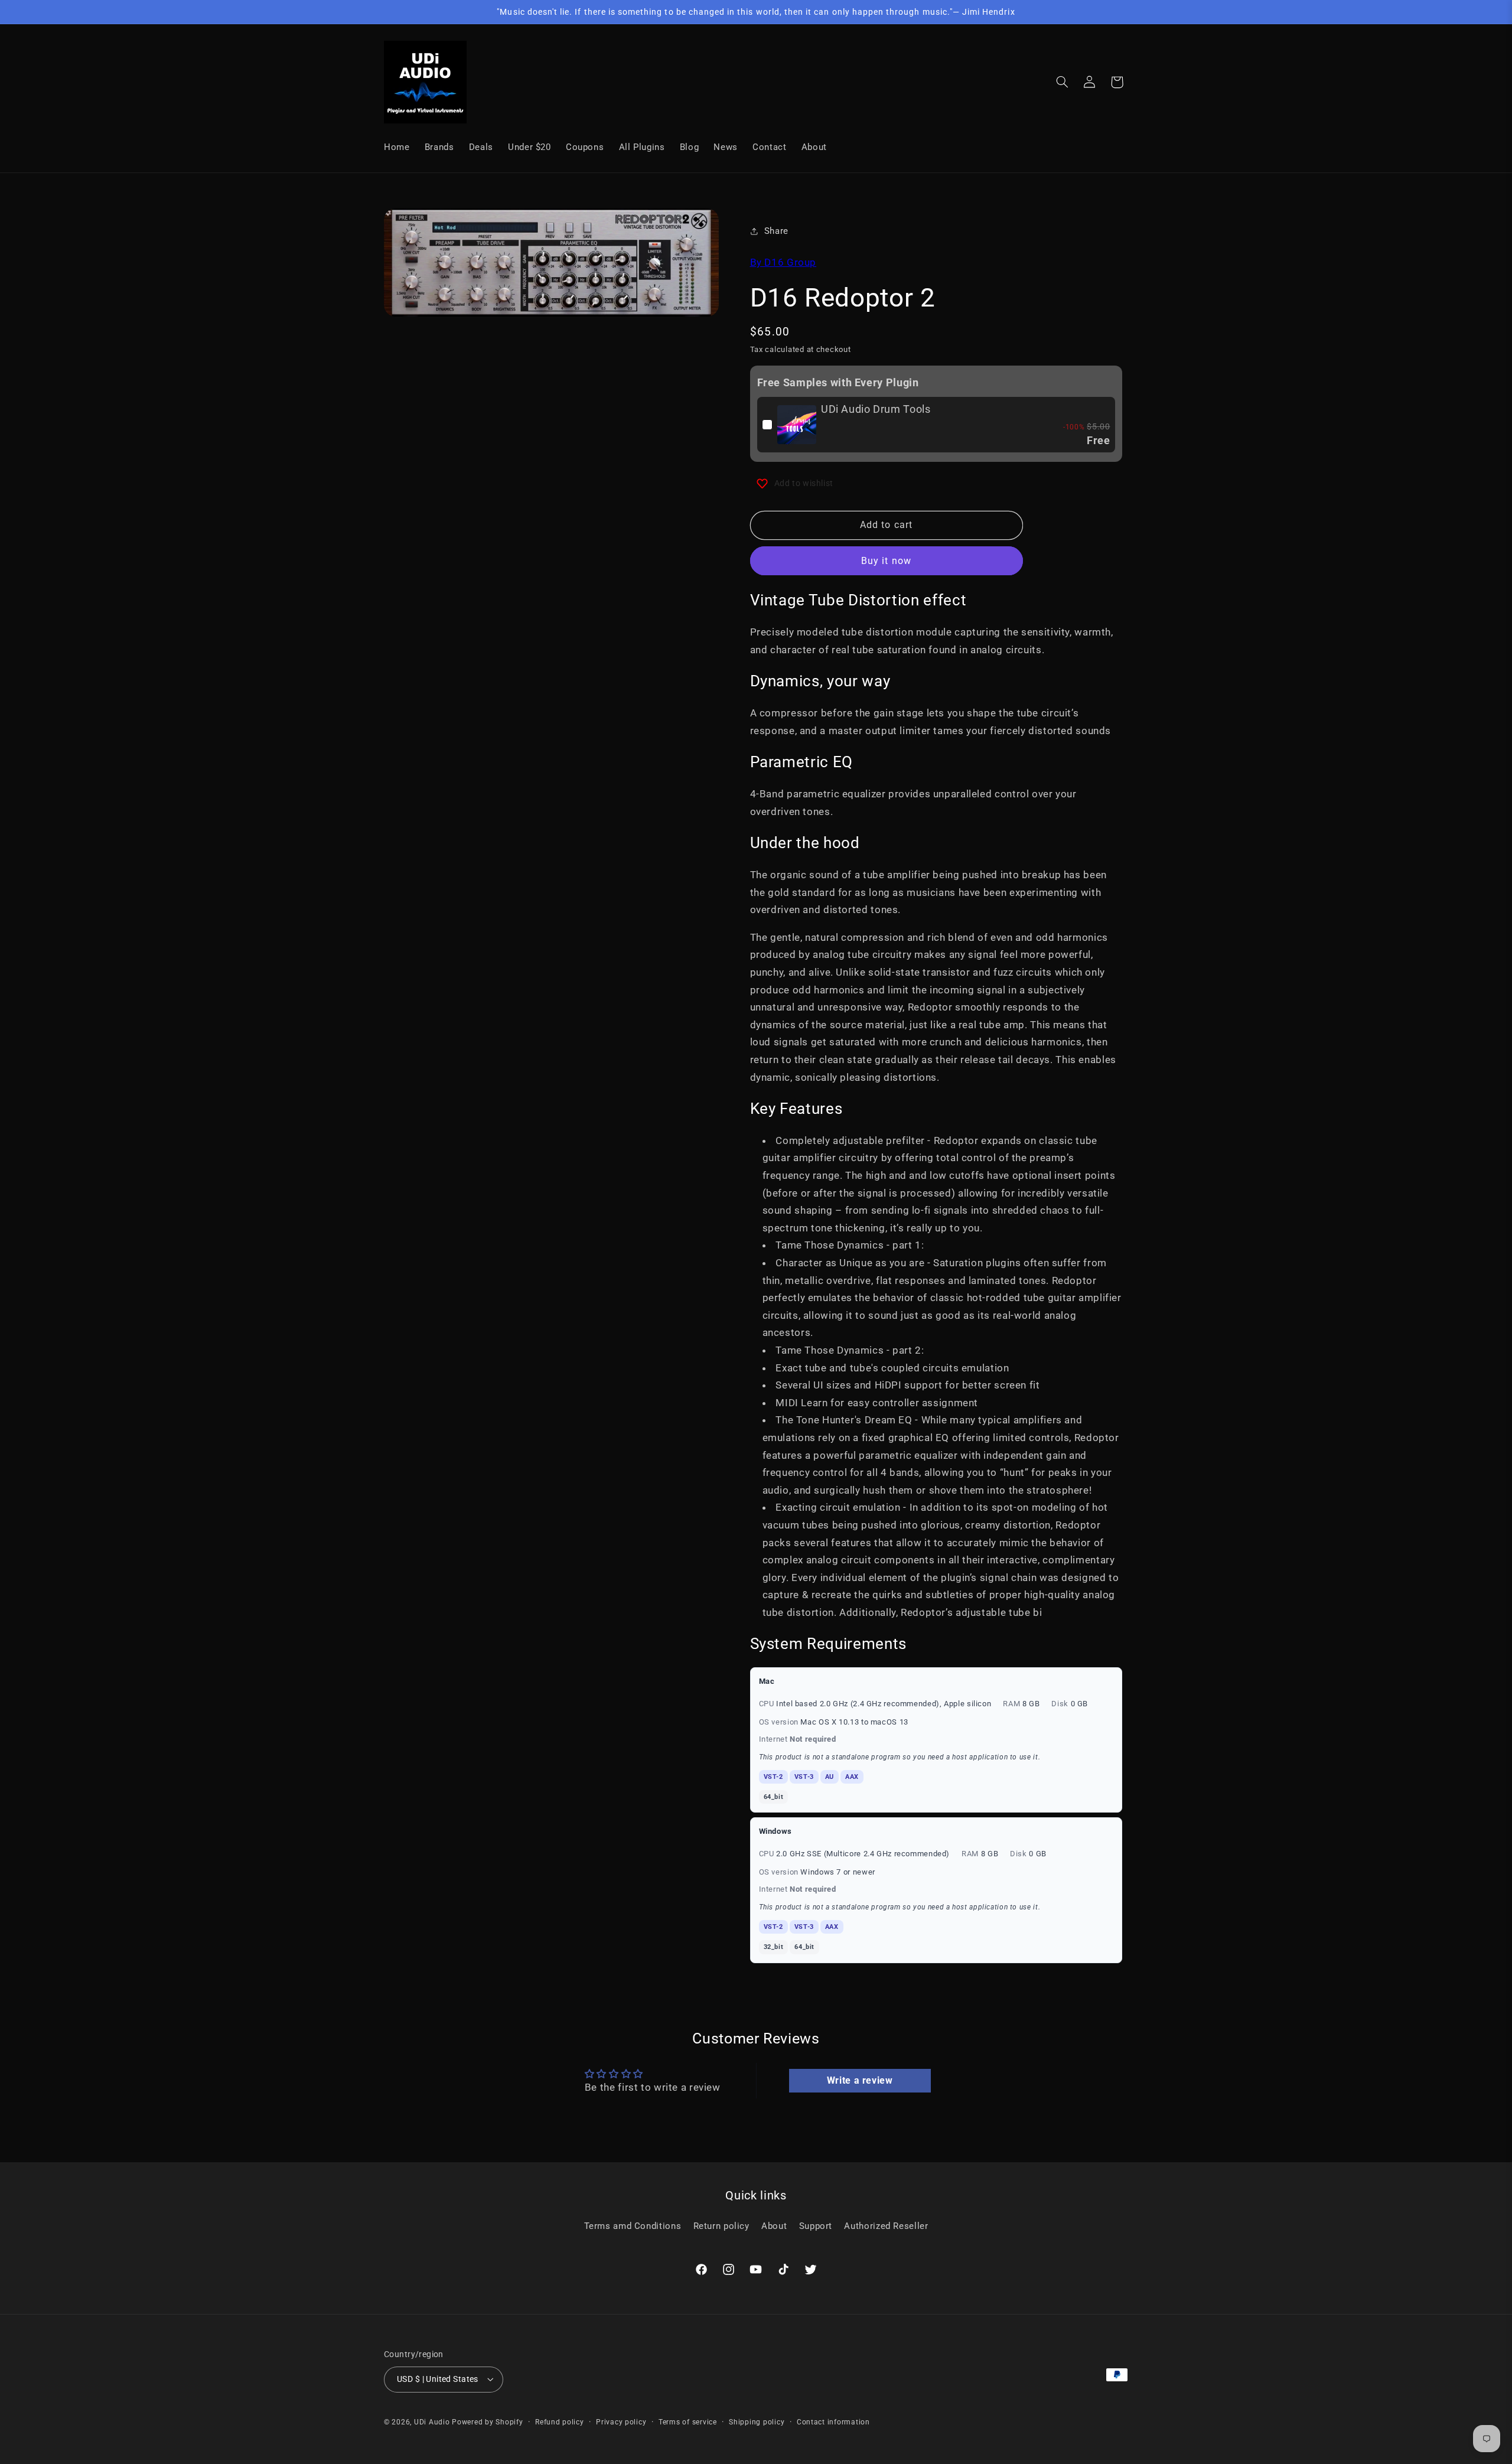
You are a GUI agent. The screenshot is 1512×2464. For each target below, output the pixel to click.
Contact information (833, 2422)
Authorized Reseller (886, 2226)
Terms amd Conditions (633, 2226)
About (774, 2226)
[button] (1063, 82)
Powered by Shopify (487, 2422)
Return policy (721, 2226)
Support (816, 2226)
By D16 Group (783, 262)
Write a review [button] (860, 2080)
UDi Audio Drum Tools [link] (876, 409)
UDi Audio (432, 2422)
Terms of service (688, 2422)
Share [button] (776, 231)
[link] (797, 425)
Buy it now (886, 561)
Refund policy (560, 2422)
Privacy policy (621, 2422)
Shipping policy (757, 2422)
